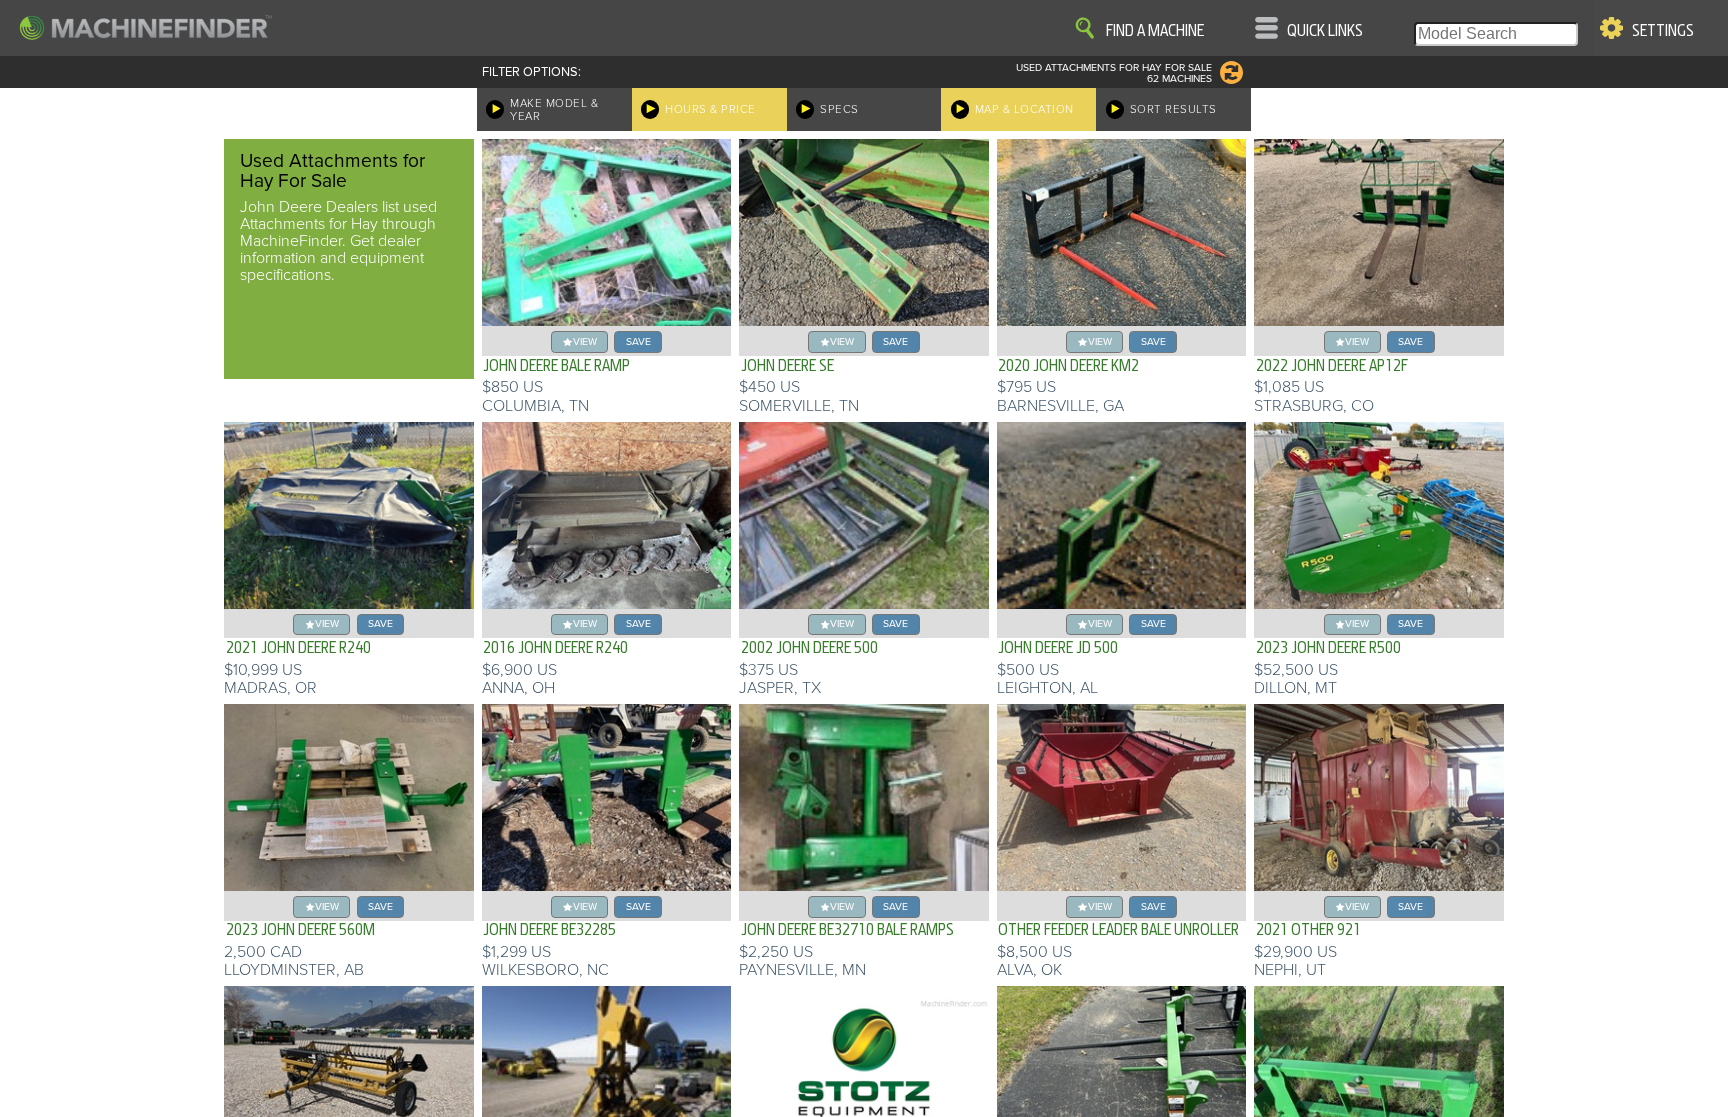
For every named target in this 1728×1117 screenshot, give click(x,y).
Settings (1663, 31)
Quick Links (1325, 31)
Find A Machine (1155, 31)
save (638, 341)
